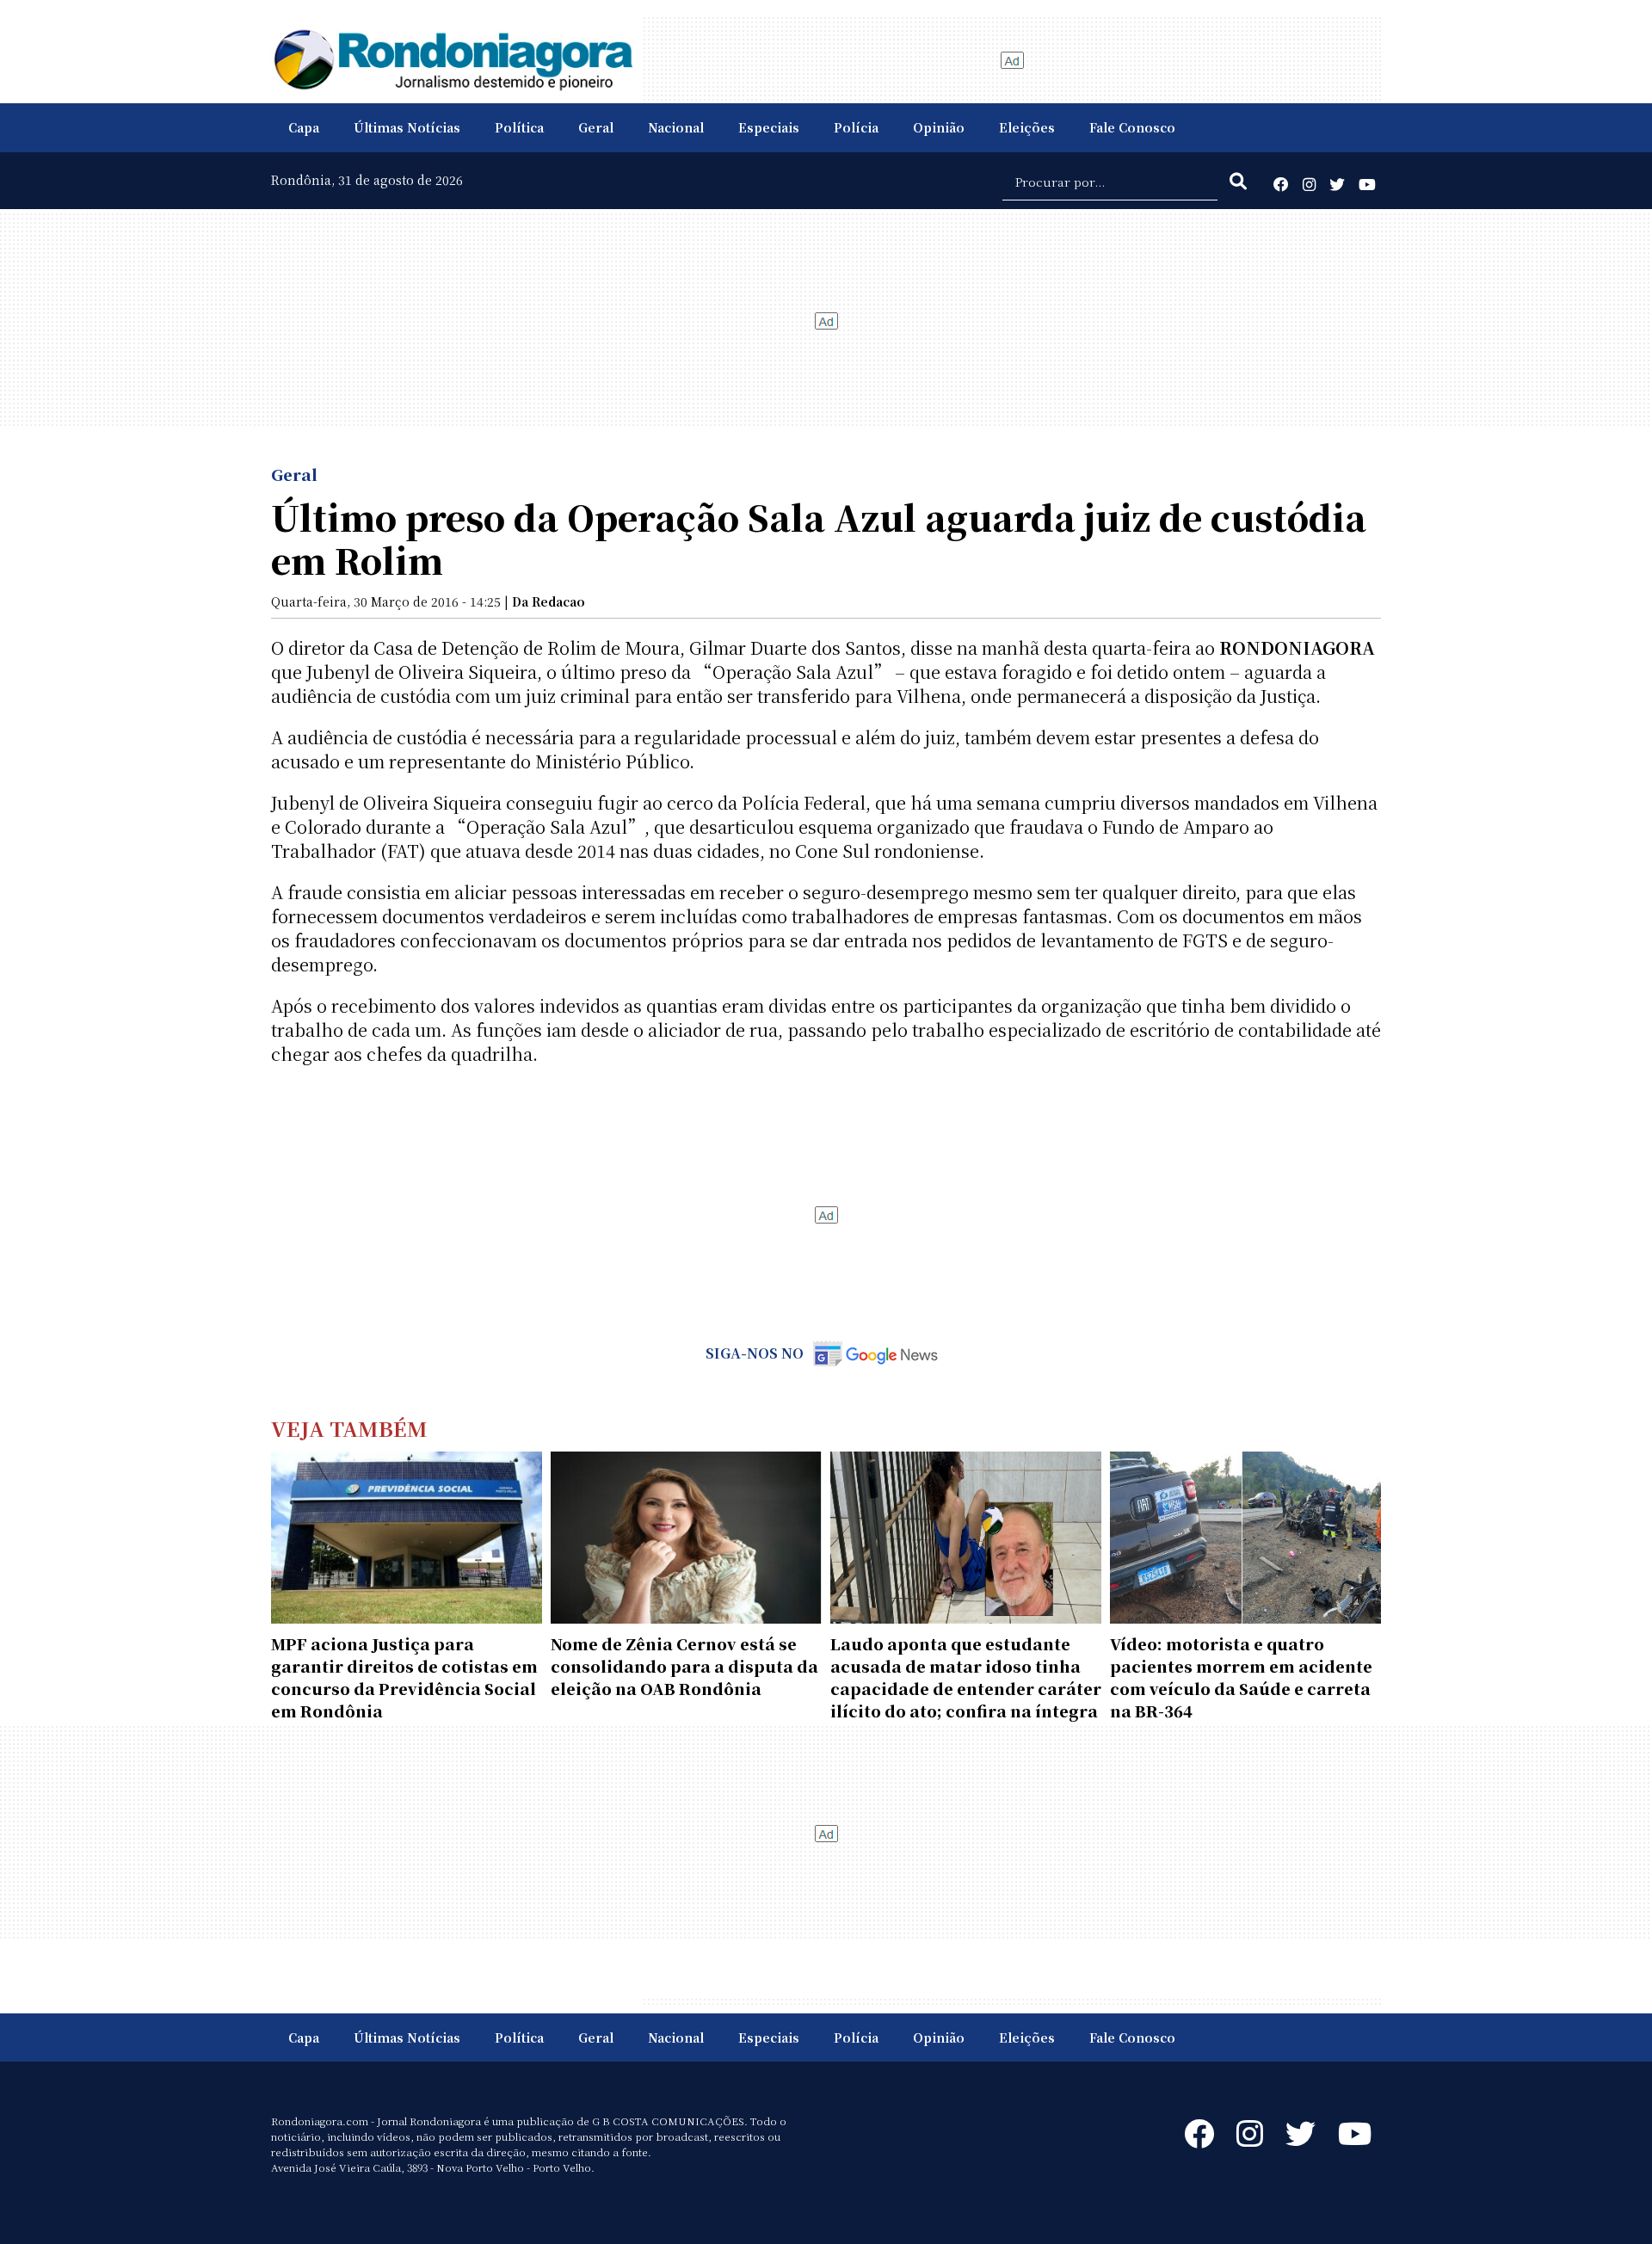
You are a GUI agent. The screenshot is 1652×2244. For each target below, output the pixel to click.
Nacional (676, 127)
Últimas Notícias (407, 127)
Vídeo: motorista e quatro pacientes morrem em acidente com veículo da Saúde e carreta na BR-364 (1241, 1677)
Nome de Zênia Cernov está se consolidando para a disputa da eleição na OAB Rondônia (684, 1666)
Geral (596, 127)
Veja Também (349, 1428)
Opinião (939, 127)
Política (519, 127)
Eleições (1027, 127)
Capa (304, 127)
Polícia (856, 127)
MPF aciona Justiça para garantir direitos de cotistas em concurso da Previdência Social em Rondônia (404, 1677)
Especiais (769, 127)
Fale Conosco (1132, 127)
